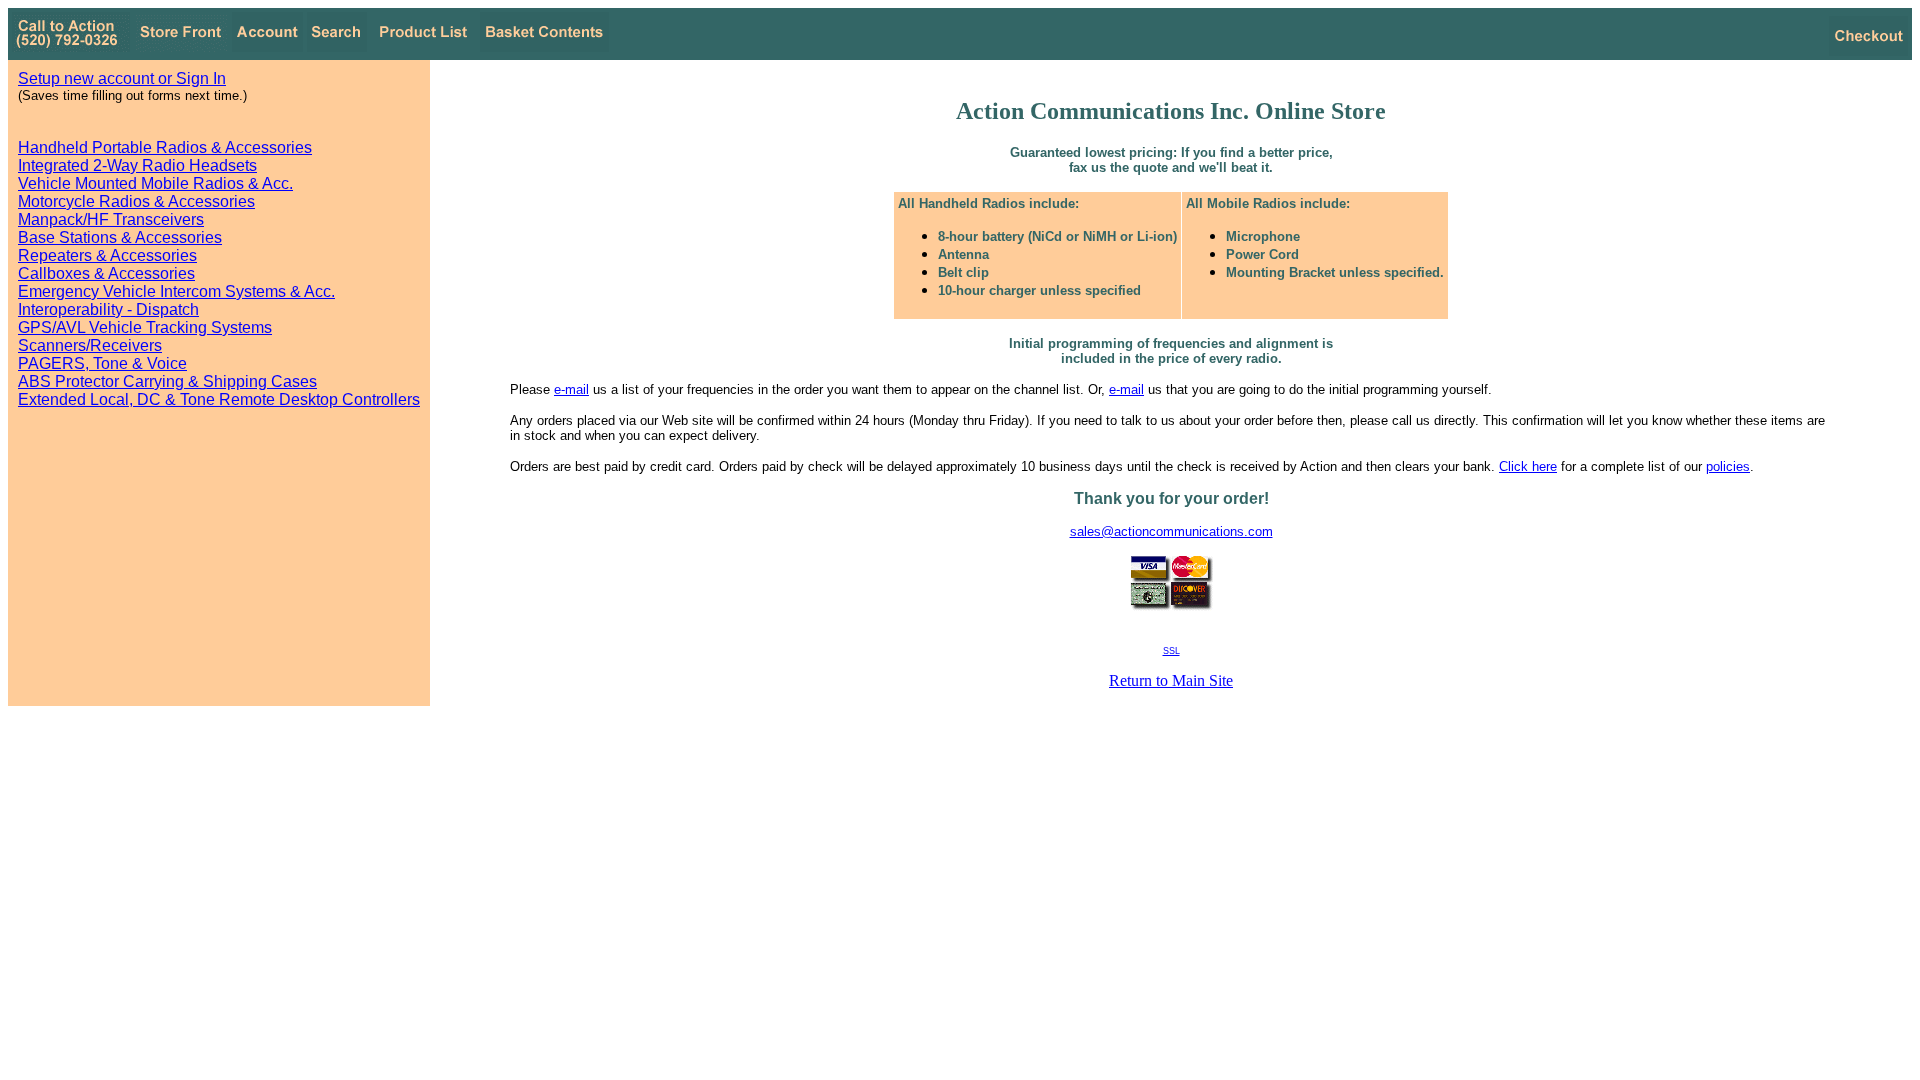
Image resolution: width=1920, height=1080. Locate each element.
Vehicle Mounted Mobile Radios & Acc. (155, 183)
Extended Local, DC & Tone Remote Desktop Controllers (219, 399)
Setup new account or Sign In (122, 78)
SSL (1171, 651)
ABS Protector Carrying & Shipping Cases (167, 381)
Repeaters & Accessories (107, 255)
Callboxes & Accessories (106, 273)
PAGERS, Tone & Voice (102, 363)
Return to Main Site (1171, 680)
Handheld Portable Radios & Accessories (165, 147)
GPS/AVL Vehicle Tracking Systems (145, 327)
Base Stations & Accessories (120, 237)
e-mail (571, 389)
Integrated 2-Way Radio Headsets (137, 165)
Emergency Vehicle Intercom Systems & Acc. (176, 291)
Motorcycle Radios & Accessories (136, 201)
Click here (1528, 466)
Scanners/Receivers (90, 345)
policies (1728, 466)
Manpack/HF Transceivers (111, 219)
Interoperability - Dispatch (108, 309)
